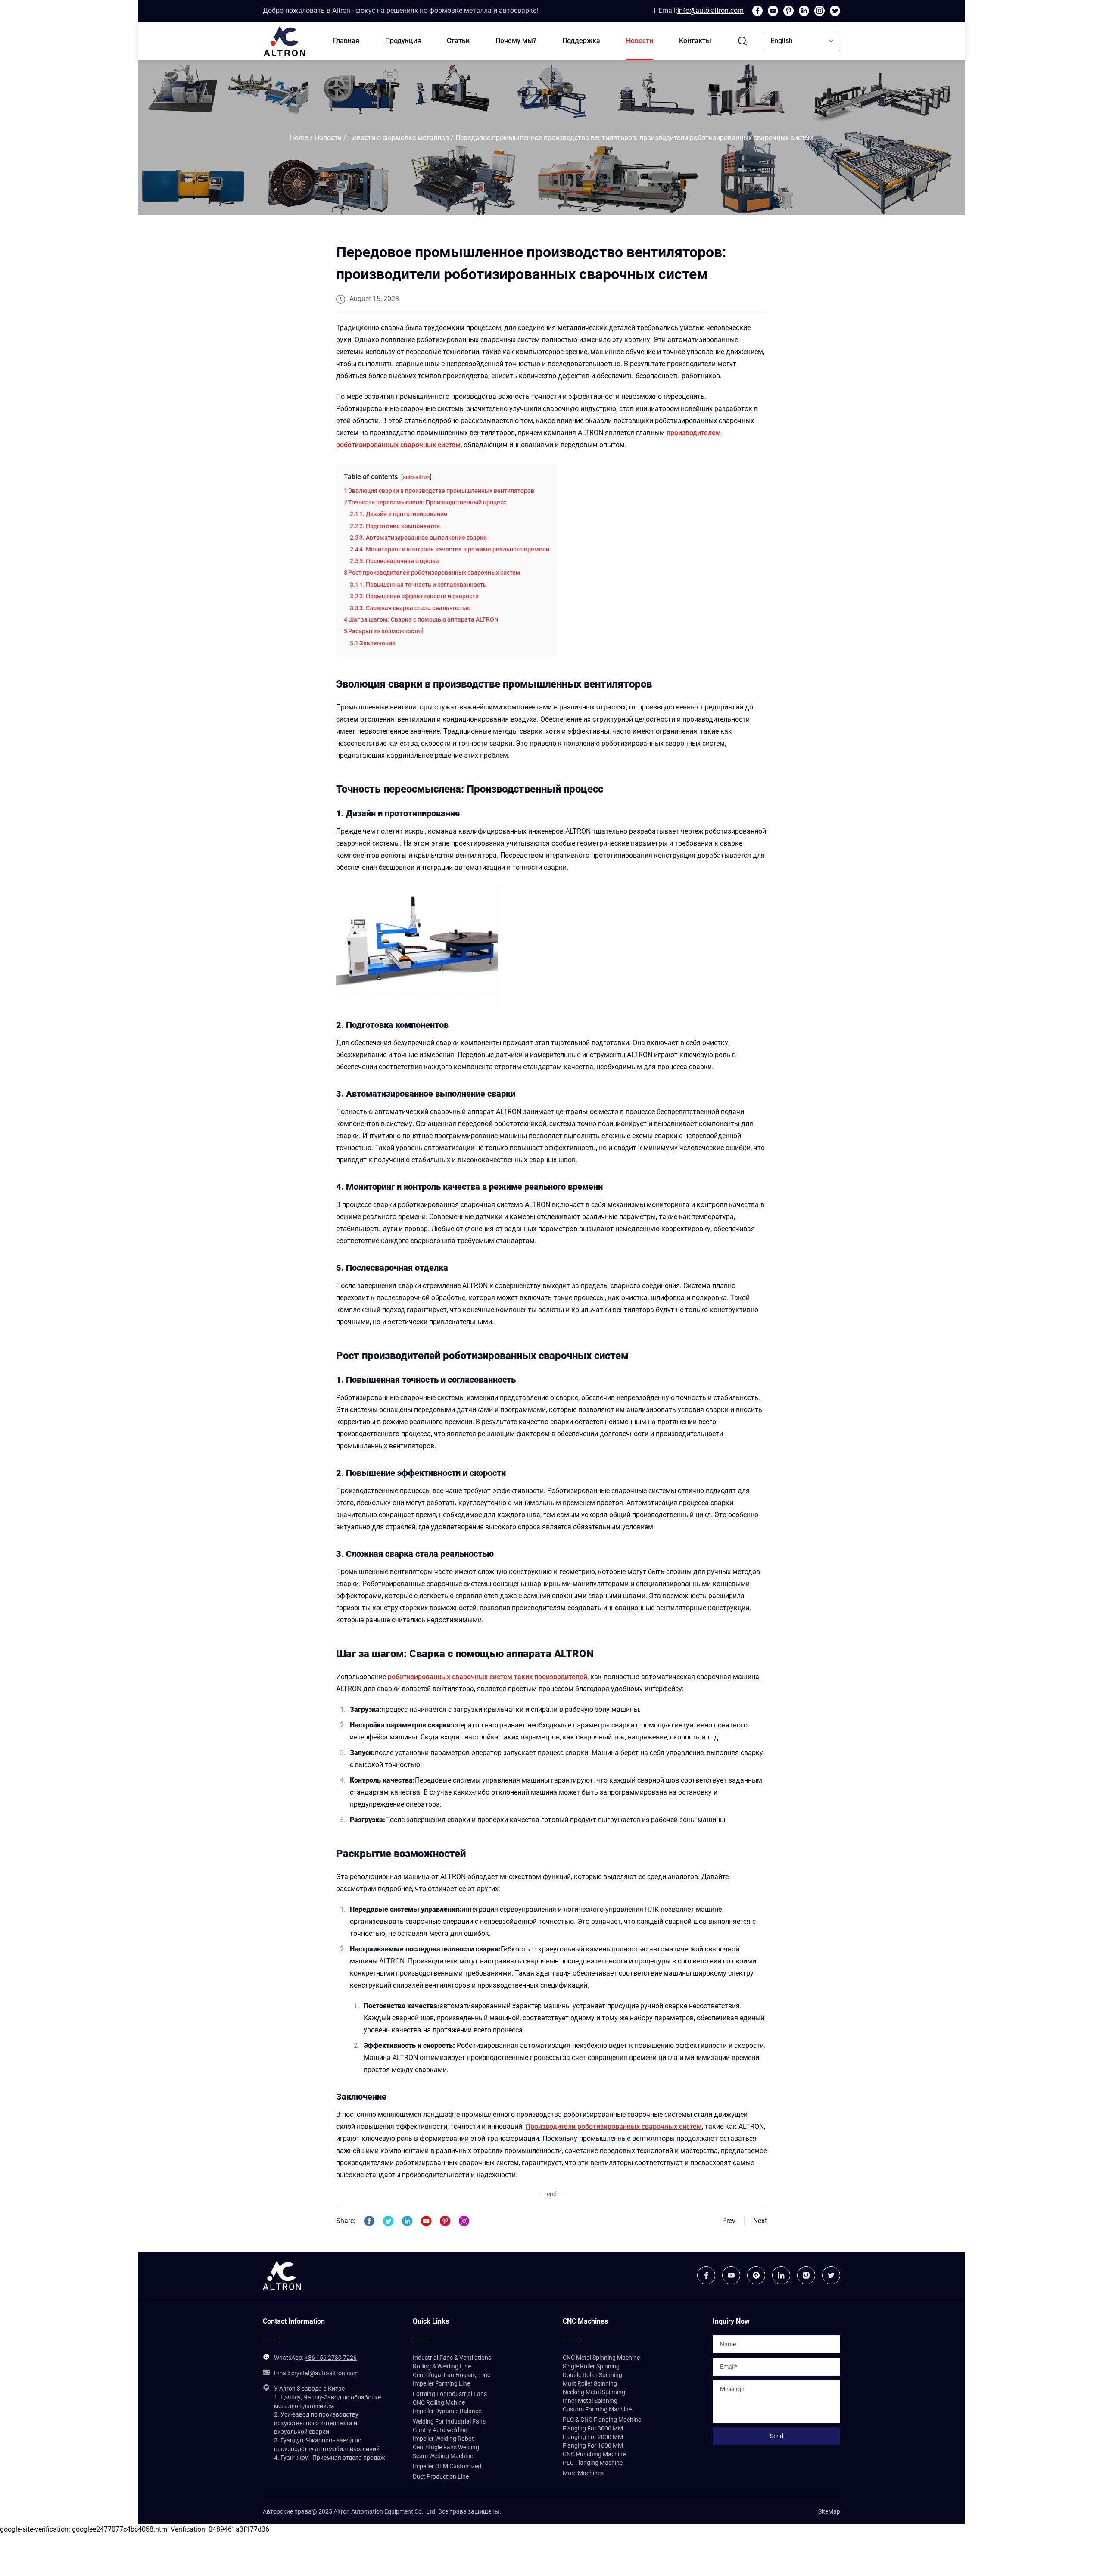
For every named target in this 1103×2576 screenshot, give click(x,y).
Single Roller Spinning (591, 2366)
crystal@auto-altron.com (325, 2373)
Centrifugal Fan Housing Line (452, 2375)
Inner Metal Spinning (590, 2401)
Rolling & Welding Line (442, 2366)
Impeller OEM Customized (447, 2466)
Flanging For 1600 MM (593, 2445)
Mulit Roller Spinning (590, 2383)
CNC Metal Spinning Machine (601, 2358)
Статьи (458, 41)
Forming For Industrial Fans (450, 2394)
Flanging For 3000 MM (593, 2428)
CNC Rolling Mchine (439, 2402)
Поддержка (581, 41)
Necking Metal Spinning (594, 2392)
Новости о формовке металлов (399, 138)
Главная (346, 41)
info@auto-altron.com (710, 11)
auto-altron (416, 477)
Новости (640, 41)
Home (299, 138)
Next (760, 2221)
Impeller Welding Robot (443, 2439)
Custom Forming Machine (597, 2409)
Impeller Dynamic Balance (447, 2411)
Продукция (403, 41)
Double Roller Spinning (592, 2375)
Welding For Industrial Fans (449, 2421)
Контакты (695, 41)
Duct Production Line (441, 2476)
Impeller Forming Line (441, 2383)
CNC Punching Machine (594, 2454)
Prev (729, 2221)
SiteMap (829, 2511)
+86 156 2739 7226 (331, 2358)
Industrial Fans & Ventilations (452, 2358)
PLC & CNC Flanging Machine (602, 2420)
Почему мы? (516, 41)
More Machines (583, 2473)
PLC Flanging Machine (593, 2463)
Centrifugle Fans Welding (446, 2447)
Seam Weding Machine (443, 2456)
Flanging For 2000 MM (593, 2437)
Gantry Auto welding (440, 2430)
